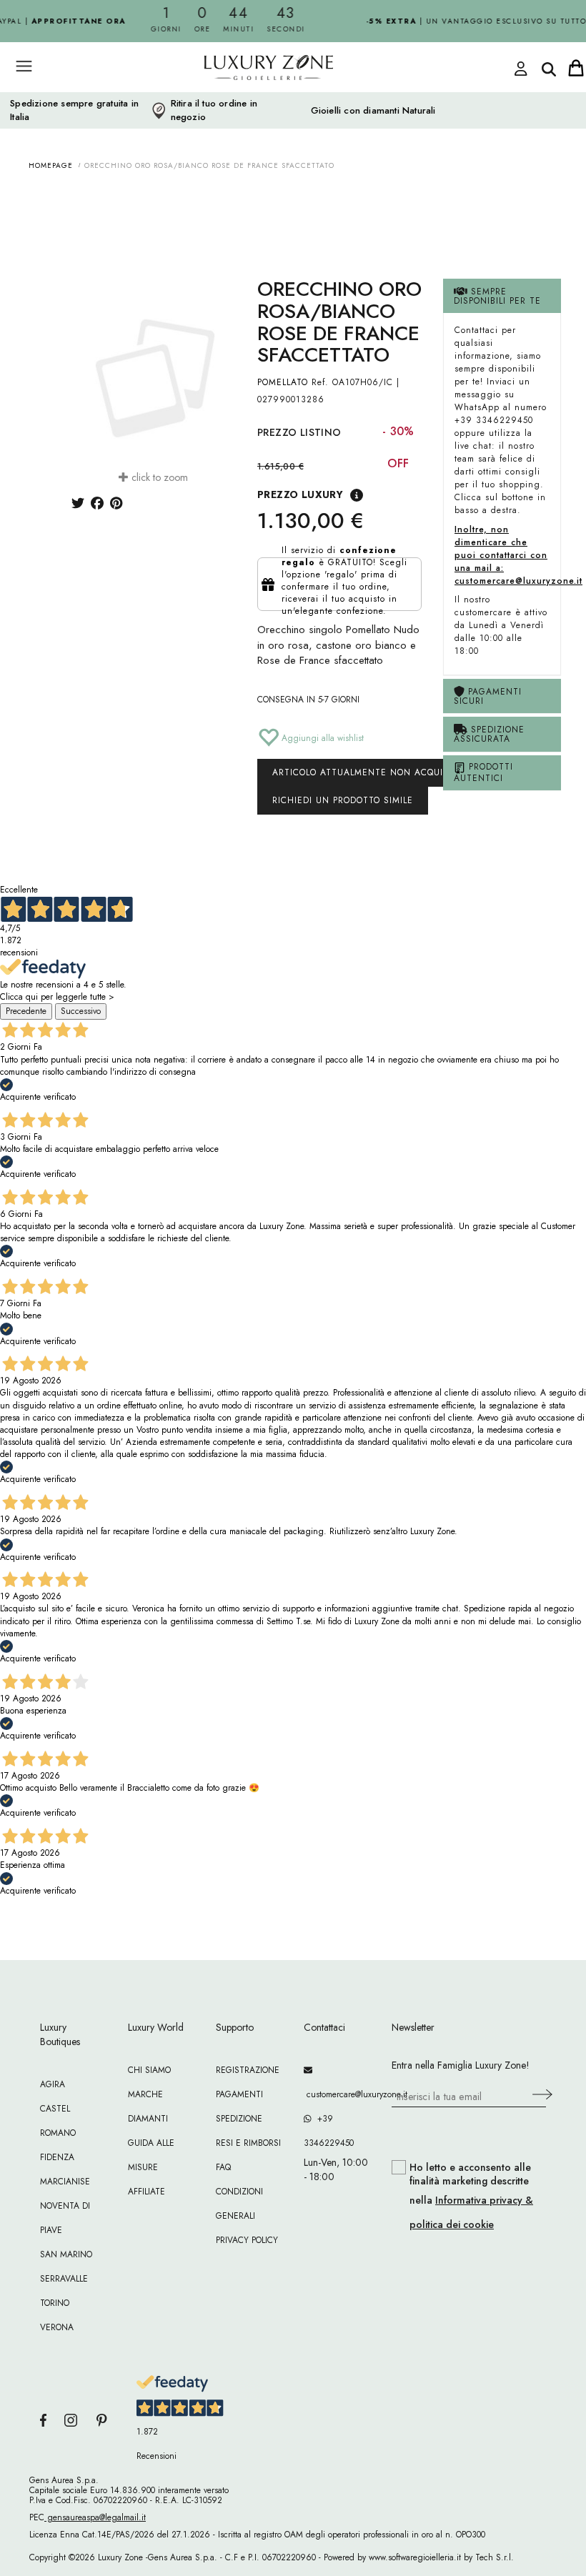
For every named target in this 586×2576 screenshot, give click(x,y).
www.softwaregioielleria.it (415, 2557)
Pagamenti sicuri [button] (488, 696)
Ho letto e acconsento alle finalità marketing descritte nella (471, 2196)
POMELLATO (283, 382)
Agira (53, 2084)
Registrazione (248, 2070)
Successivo (81, 1011)
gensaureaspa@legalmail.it (95, 2517)
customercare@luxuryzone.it (337, 2094)
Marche (145, 2094)
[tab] (502, 296)
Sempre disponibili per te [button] (497, 296)
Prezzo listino (299, 432)
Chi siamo (149, 2070)
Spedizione (239, 2119)
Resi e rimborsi (248, 2143)
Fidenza (57, 2157)
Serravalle (64, 2279)
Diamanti (148, 2119)
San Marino (66, 2254)
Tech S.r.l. (495, 2557)
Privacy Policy (247, 2240)
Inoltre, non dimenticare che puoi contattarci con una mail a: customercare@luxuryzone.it (518, 555)
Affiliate (146, 2192)
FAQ (223, 2167)
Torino (55, 2303)
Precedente (26, 1011)
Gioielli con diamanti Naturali (373, 111)
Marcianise (65, 2182)
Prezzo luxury (300, 494)
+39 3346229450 (329, 2131)
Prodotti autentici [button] (483, 772)
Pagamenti (239, 2094)
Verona (57, 2327)
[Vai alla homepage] (243, 99)
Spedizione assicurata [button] (489, 734)
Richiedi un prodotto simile (343, 800)
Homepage (51, 165)
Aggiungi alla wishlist (321, 738)
